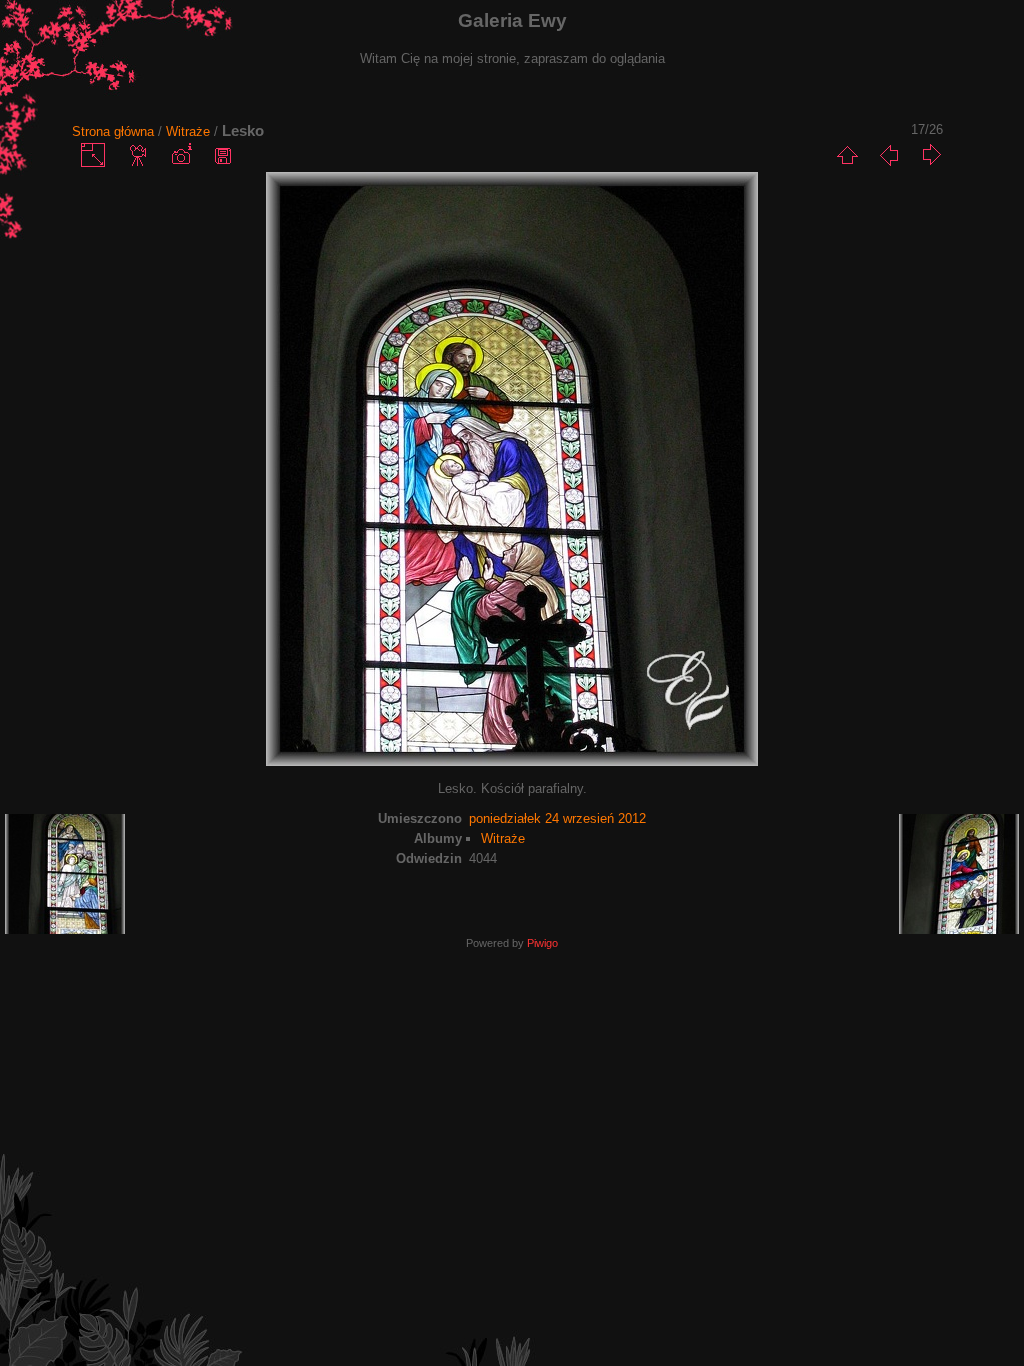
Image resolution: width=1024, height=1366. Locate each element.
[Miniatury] (847, 155)
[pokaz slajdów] (139, 155)
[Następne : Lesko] (931, 155)
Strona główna (113, 131)
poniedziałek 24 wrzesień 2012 (557, 818)
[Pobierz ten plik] (223, 155)
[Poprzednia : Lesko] (889, 155)
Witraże (188, 131)
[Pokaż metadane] (181, 155)
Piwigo (542, 943)
